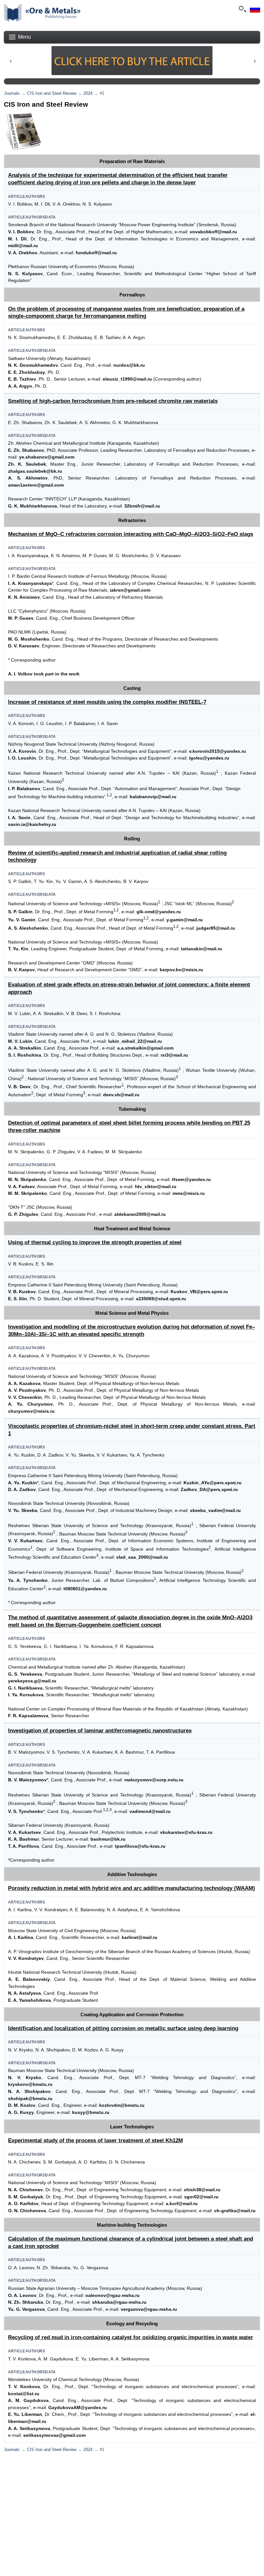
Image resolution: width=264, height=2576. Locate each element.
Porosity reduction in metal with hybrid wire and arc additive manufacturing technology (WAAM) (132, 1888)
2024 (88, 93)
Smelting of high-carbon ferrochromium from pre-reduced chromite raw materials (113, 401)
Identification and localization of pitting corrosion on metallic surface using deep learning (123, 2028)
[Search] (242, 9)
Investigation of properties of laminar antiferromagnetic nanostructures (100, 1731)
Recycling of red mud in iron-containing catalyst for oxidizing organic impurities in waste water (131, 2337)
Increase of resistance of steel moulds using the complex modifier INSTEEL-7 (107, 702)
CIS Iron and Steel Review (52, 93)
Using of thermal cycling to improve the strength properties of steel (95, 1242)
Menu (24, 37)
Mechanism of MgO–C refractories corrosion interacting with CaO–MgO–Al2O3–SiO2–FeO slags (131, 534)
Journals (12, 93)
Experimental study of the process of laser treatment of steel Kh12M (95, 2140)
